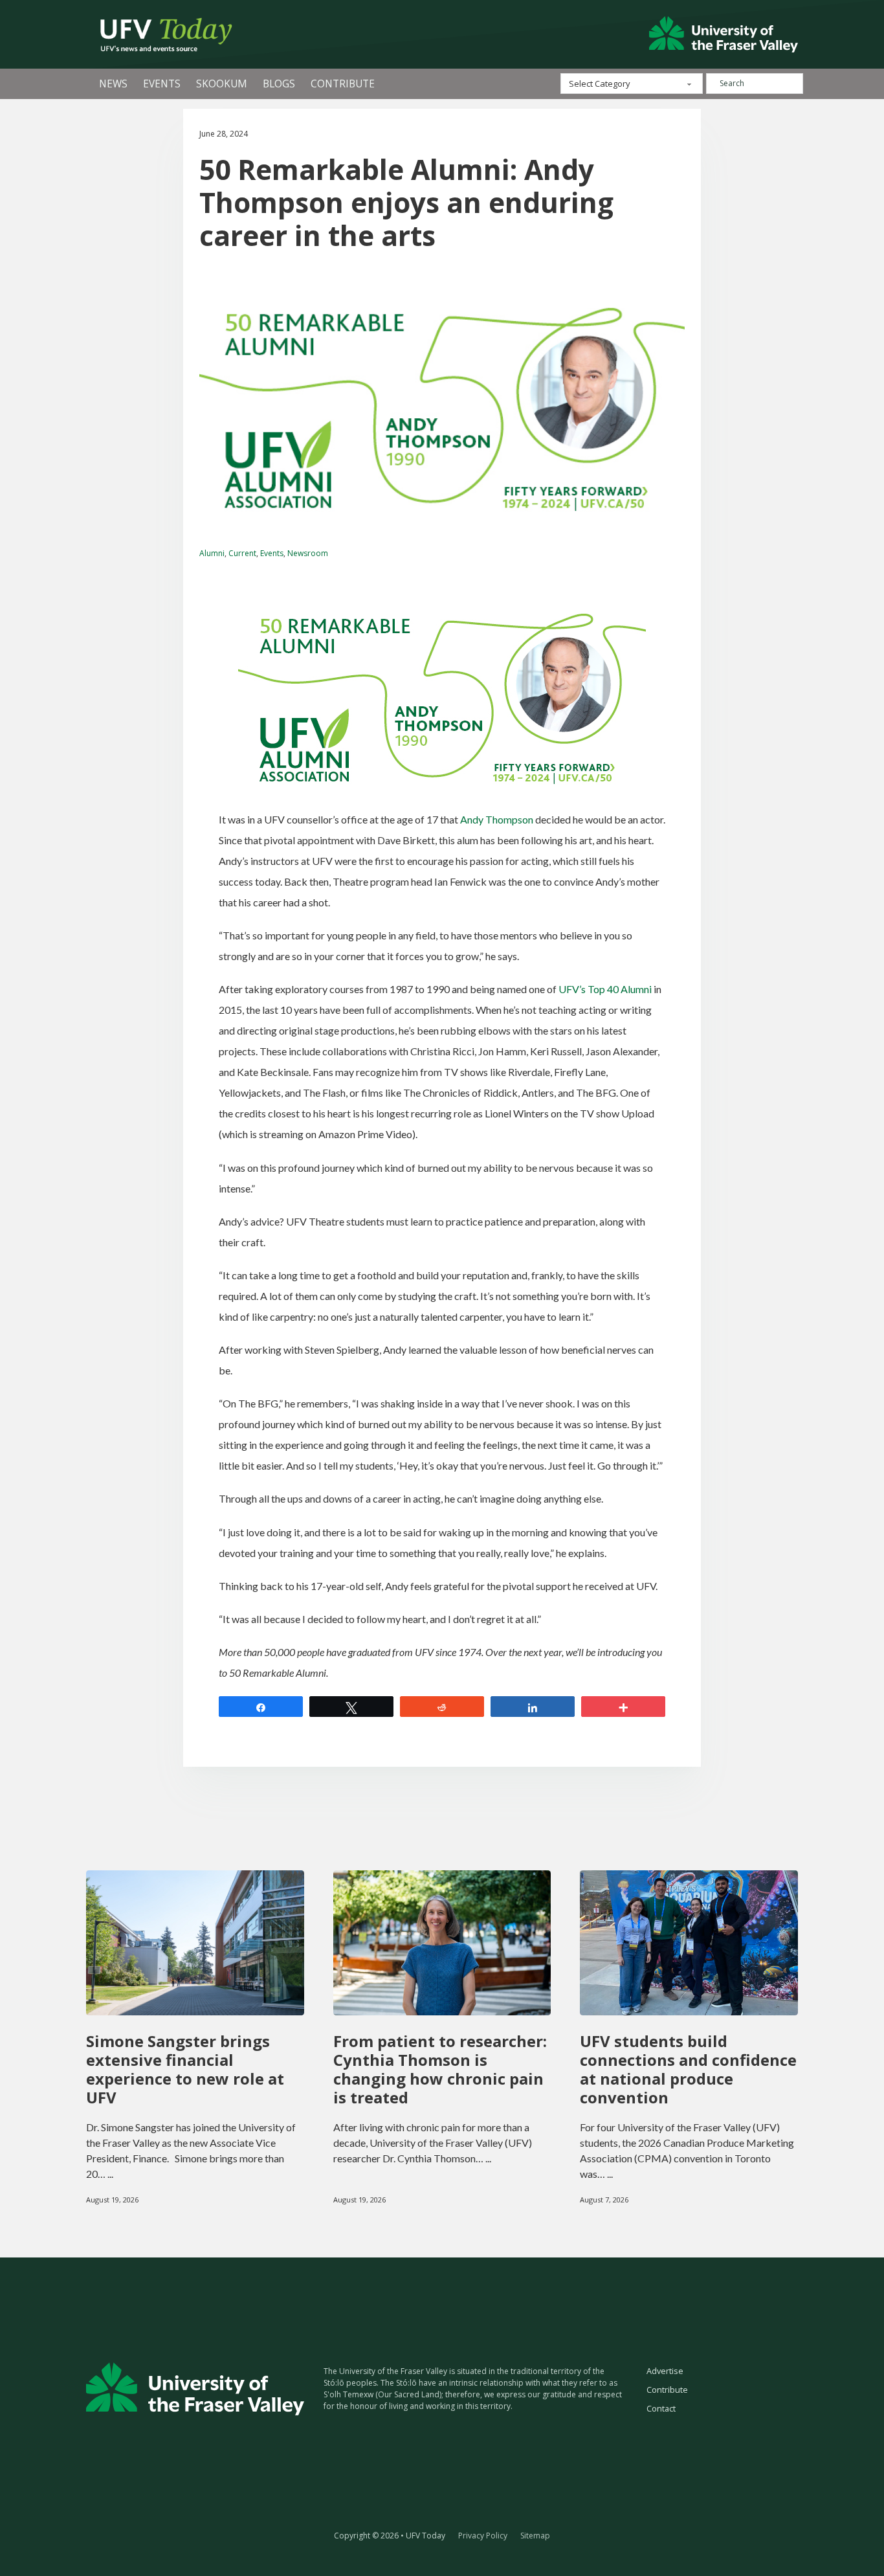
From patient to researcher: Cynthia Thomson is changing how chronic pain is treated (440, 2069)
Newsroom (308, 553)
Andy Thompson (497, 819)
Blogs (279, 84)
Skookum (222, 84)
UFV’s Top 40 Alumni (605, 989)
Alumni (212, 553)
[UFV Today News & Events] (160, 34)
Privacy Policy (483, 2536)
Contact (661, 2408)
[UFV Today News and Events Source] (724, 34)
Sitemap (535, 2536)
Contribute (343, 84)
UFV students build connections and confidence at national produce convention (688, 2069)
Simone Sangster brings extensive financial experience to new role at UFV (185, 2069)
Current (242, 553)
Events (162, 84)
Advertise (665, 2371)
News (113, 84)
